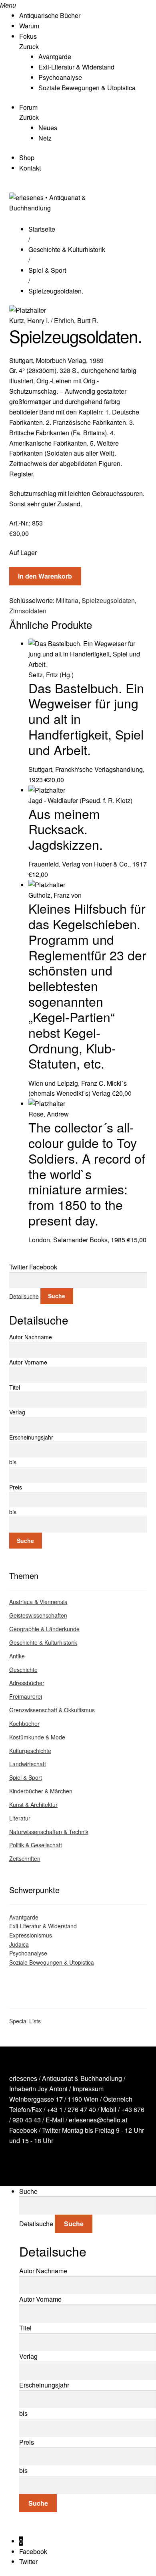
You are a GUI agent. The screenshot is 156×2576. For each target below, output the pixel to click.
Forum (28, 107)
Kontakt (30, 168)
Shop (27, 158)
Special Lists (25, 2021)
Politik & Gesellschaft (36, 1845)
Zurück (29, 47)
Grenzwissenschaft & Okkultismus (52, 1710)
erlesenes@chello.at (98, 2120)
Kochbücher (24, 1723)
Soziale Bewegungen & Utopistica (87, 88)
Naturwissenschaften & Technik (49, 1832)
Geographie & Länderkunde (44, 1629)
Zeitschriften (25, 1858)
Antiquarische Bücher (50, 15)
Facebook (23, 2130)
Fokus (28, 36)
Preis (16, 1487)
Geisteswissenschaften (38, 1615)
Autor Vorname (28, 1362)
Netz (45, 138)
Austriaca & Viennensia (38, 1602)
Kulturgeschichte (30, 1751)
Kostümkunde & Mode (37, 1737)
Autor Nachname (31, 1337)
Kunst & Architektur (33, 1805)
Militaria (67, 600)
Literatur (20, 1818)
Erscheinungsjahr (31, 1437)
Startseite (42, 229)
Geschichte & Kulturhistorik (67, 249)
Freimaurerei (26, 1696)
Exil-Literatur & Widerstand (76, 67)
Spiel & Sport (47, 270)
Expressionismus (31, 1935)
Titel (15, 1387)
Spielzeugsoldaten (108, 600)
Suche (57, 1296)
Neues (48, 128)
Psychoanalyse (60, 77)
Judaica (19, 1944)
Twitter (51, 2130)
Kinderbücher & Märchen (41, 1791)
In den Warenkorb (45, 576)
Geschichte (23, 1670)
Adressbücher (27, 1683)
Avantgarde (55, 57)
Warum (29, 26)
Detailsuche (24, 1296)
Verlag (17, 1412)
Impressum (88, 2089)
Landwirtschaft (28, 1764)
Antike (17, 1656)
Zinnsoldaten (28, 611)
